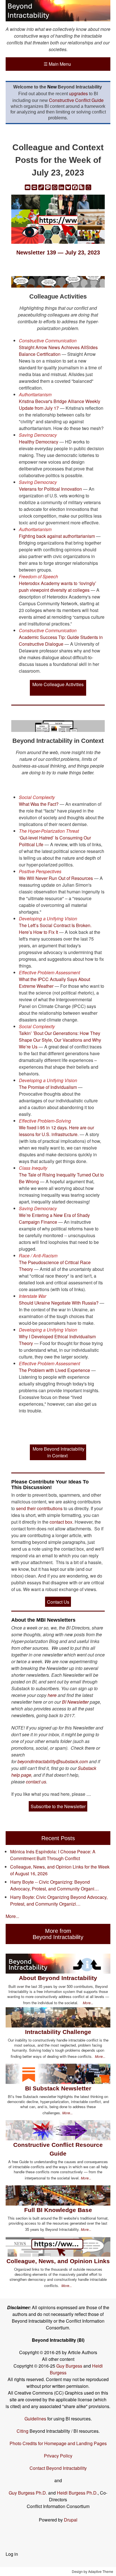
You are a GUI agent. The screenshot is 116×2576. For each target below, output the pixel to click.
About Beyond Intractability (58, 1978)
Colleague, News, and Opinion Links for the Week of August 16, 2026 (60, 1870)
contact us (36, 1782)
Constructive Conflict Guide (76, 100)
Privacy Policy (58, 2456)
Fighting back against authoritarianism (57, 536)
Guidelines (35, 2419)
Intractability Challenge (58, 2032)
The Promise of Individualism (48, 1087)
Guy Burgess (70, 2366)
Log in (12, 2554)
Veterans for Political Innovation (50, 489)
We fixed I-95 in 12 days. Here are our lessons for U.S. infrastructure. (56, 1131)
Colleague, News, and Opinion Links (58, 2261)
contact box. (61, 1522)
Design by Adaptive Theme (92, 2571)
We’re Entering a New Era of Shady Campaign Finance (54, 1218)
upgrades (78, 93)
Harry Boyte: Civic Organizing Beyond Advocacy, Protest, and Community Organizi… (59, 1900)
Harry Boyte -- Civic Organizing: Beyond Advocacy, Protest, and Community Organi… (54, 1885)
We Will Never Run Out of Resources (56, 878)
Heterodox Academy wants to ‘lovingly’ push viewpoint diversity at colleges (58, 587)
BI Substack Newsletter (58, 2088)
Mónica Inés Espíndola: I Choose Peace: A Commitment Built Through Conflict (53, 1855)
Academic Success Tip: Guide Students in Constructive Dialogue (61, 640)
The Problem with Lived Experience (54, 1370)
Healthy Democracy (39, 442)
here (52, 1695)
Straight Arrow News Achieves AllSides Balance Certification (58, 351)
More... (12, 1916)
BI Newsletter (75, 1702)
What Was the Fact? (39, 804)
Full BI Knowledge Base (58, 2210)
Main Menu (57, 64)
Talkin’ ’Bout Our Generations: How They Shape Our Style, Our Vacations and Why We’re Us (60, 1040)
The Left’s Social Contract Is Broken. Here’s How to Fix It (55, 929)
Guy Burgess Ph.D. (28, 2493)
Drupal (71, 2520)
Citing (23, 2431)
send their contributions (40, 1508)
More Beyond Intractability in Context (59, 1452)
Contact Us (58, 1602)
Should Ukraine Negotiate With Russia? (59, 1303)
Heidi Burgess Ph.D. (77, 2493)
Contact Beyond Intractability (58, 2468)
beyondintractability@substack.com (53, 1761)
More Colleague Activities (58, 684)
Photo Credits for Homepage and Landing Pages (58, 2443)
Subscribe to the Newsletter (58, 1806)
